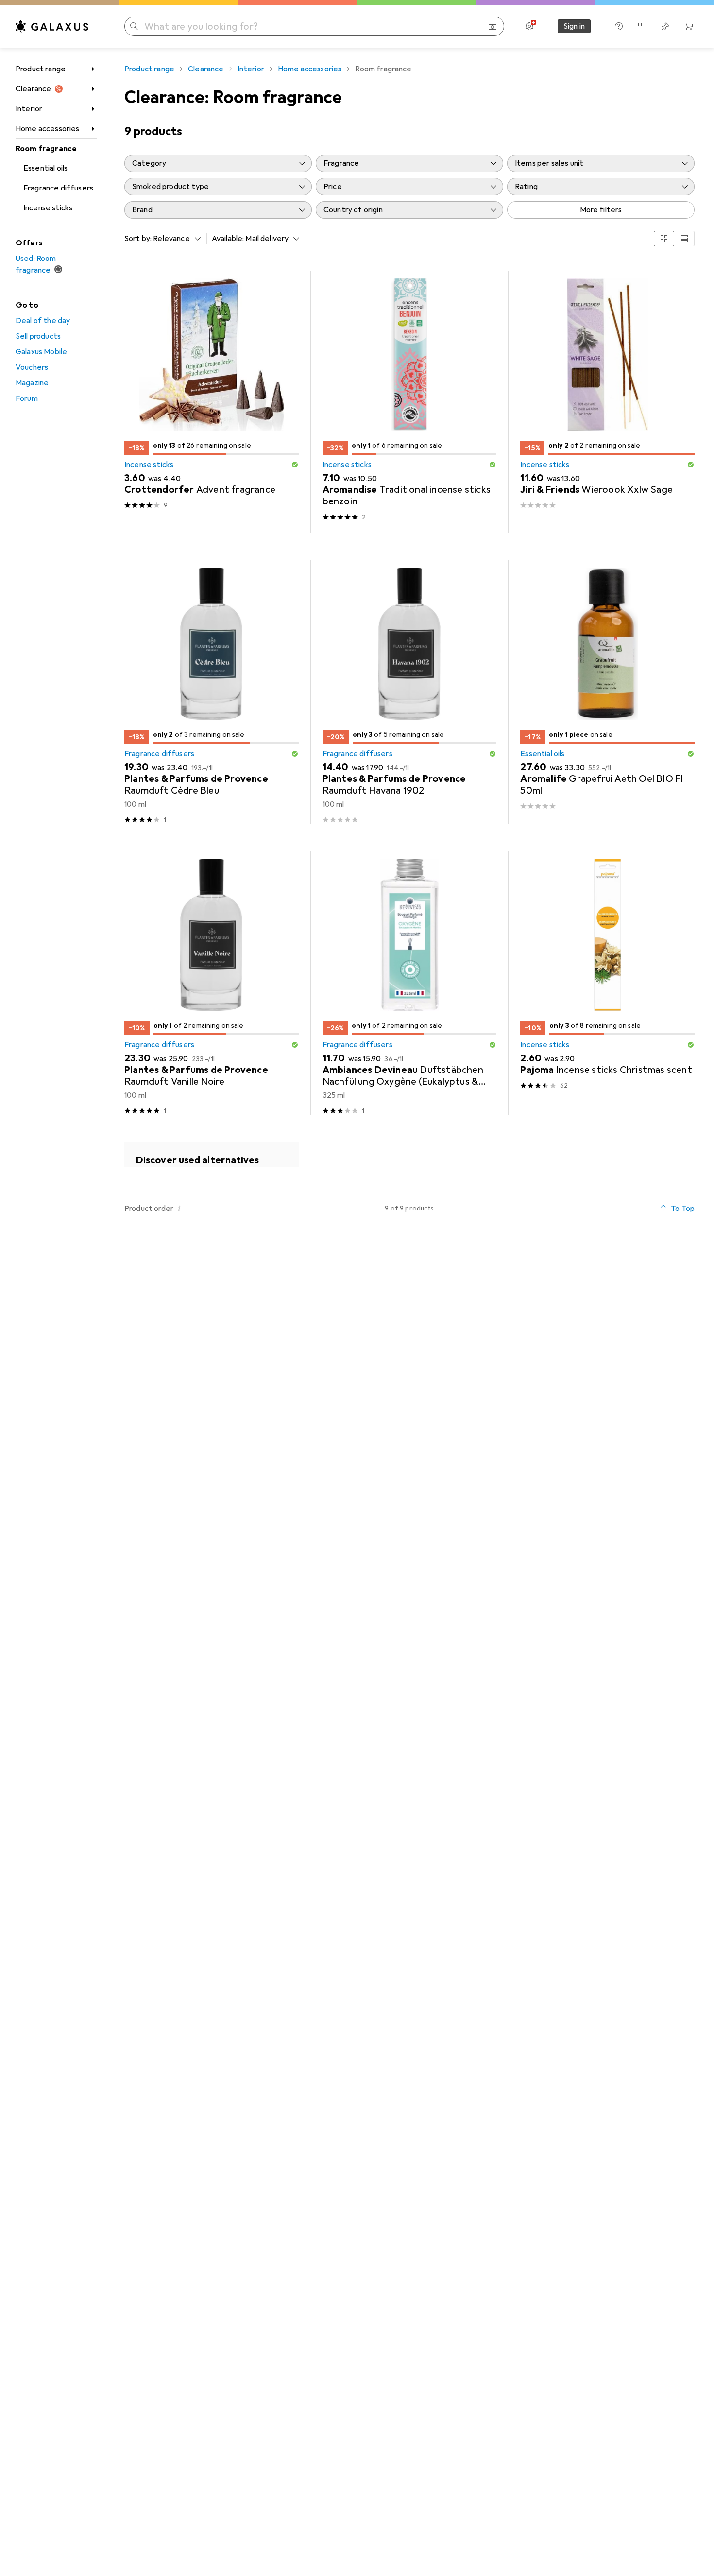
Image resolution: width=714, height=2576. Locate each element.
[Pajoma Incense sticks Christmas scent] (607, 983)
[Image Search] (493, 26)
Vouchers (32, 367)
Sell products (38, 336)
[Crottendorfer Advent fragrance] (212, 402)
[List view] (684, 239)
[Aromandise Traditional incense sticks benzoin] (410, 402)
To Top (683, 1209)
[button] (295, 465)
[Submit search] (134, 26)
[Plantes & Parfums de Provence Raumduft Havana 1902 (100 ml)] (410, 692)
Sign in (574, 26)
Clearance (33, 89)
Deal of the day (43, 321)
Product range (41, 69)
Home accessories (48, 129)
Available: (228, 239)
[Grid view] (664, 239)
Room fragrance (46, 149)
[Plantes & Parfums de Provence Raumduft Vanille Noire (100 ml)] (212, 983)
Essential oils (45, 168)
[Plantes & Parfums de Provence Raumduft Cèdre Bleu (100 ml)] (212, 692)
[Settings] (529, 26)
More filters (601, 210)
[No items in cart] (689, 26)
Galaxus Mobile (41, 352)
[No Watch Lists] (665, 26)
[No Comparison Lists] (642, 26)
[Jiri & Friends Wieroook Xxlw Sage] (607, 402)
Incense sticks (48, 208)
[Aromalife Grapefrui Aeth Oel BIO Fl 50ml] (607, 692)
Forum (27, 398)
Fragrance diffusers (58, 188)
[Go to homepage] (52, 26)
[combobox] (174, 239)
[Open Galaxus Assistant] (619, 26)
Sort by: (138, 239)
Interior (29, 109)
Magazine (32, 383)
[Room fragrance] (212, 1155)
